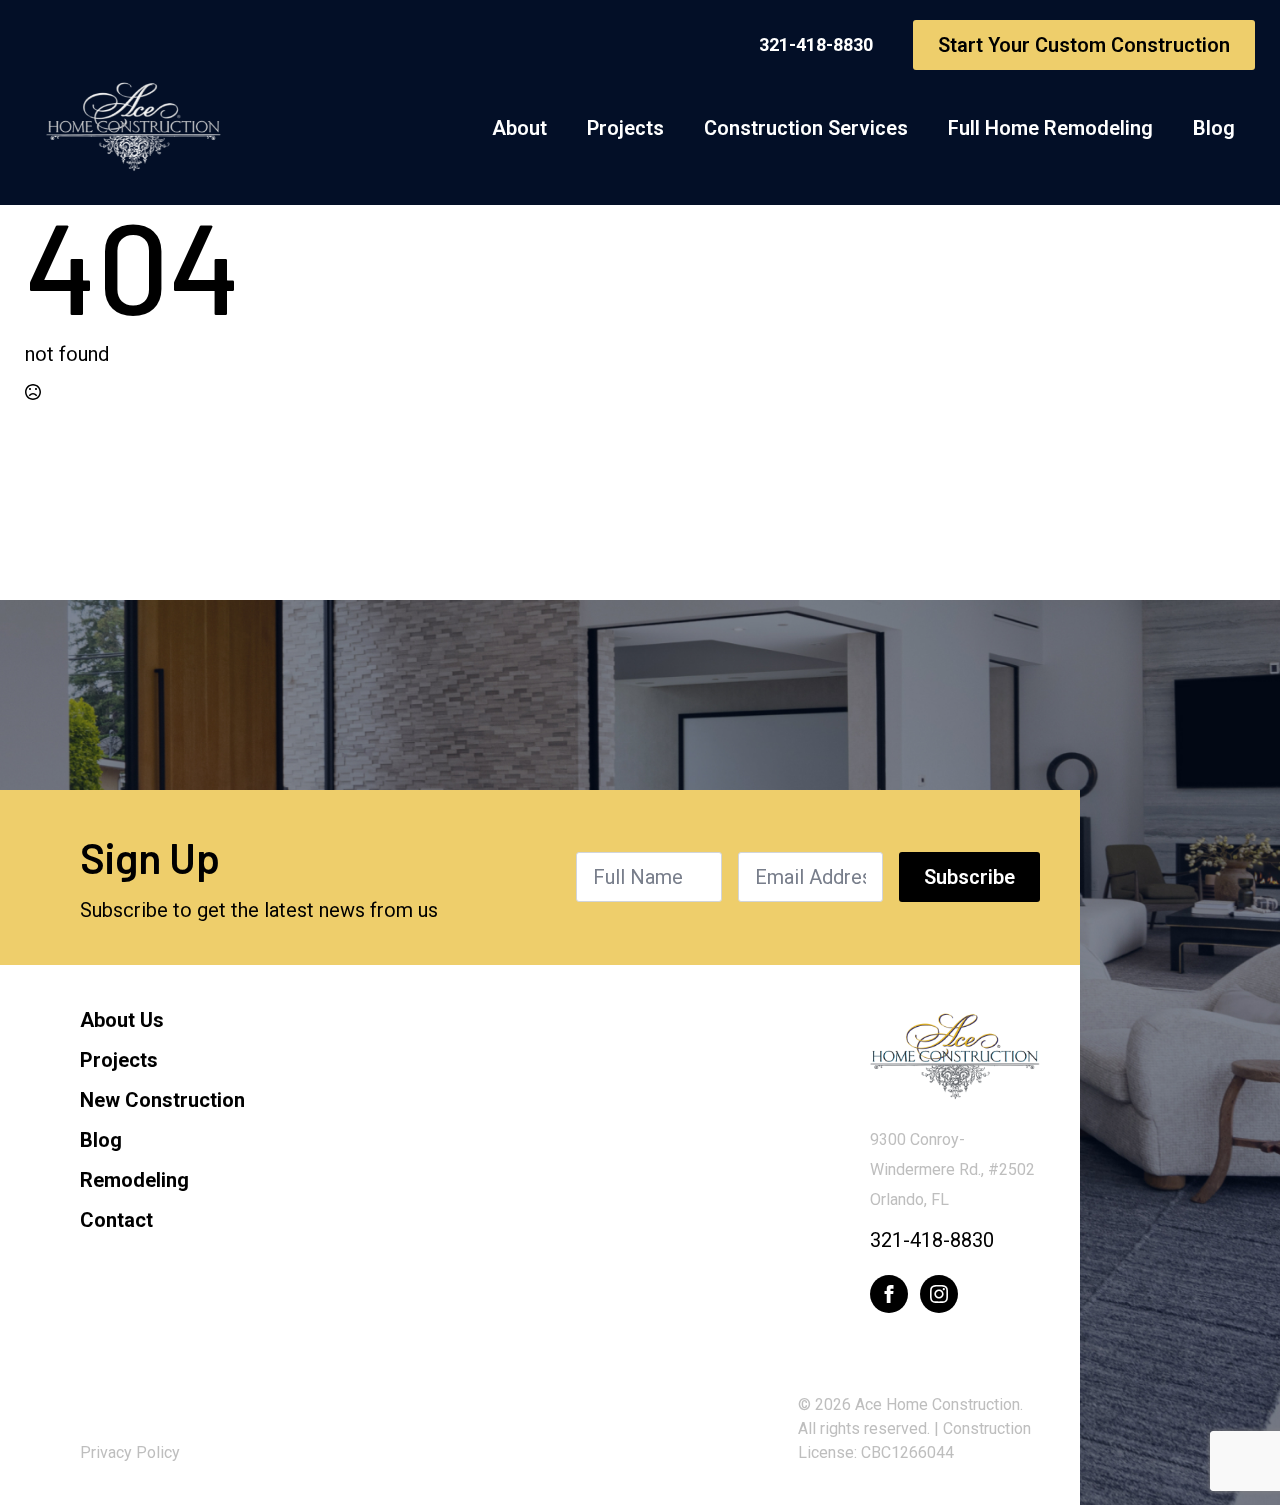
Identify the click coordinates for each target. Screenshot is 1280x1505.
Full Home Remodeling (1050, 128)
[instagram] (939, 1294)
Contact (116, 1220)
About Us (122, 1020)
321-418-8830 (932, 1240)
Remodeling (134, 1180)
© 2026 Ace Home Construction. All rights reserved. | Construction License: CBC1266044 (914, 1428)
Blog (1214, 128)
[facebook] (889, 1294)
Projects (625, 128)
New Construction (162, 1100)
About (519, 128)
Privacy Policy (130, 1452)
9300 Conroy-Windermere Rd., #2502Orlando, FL (952, 1169)
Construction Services (806, 128)
